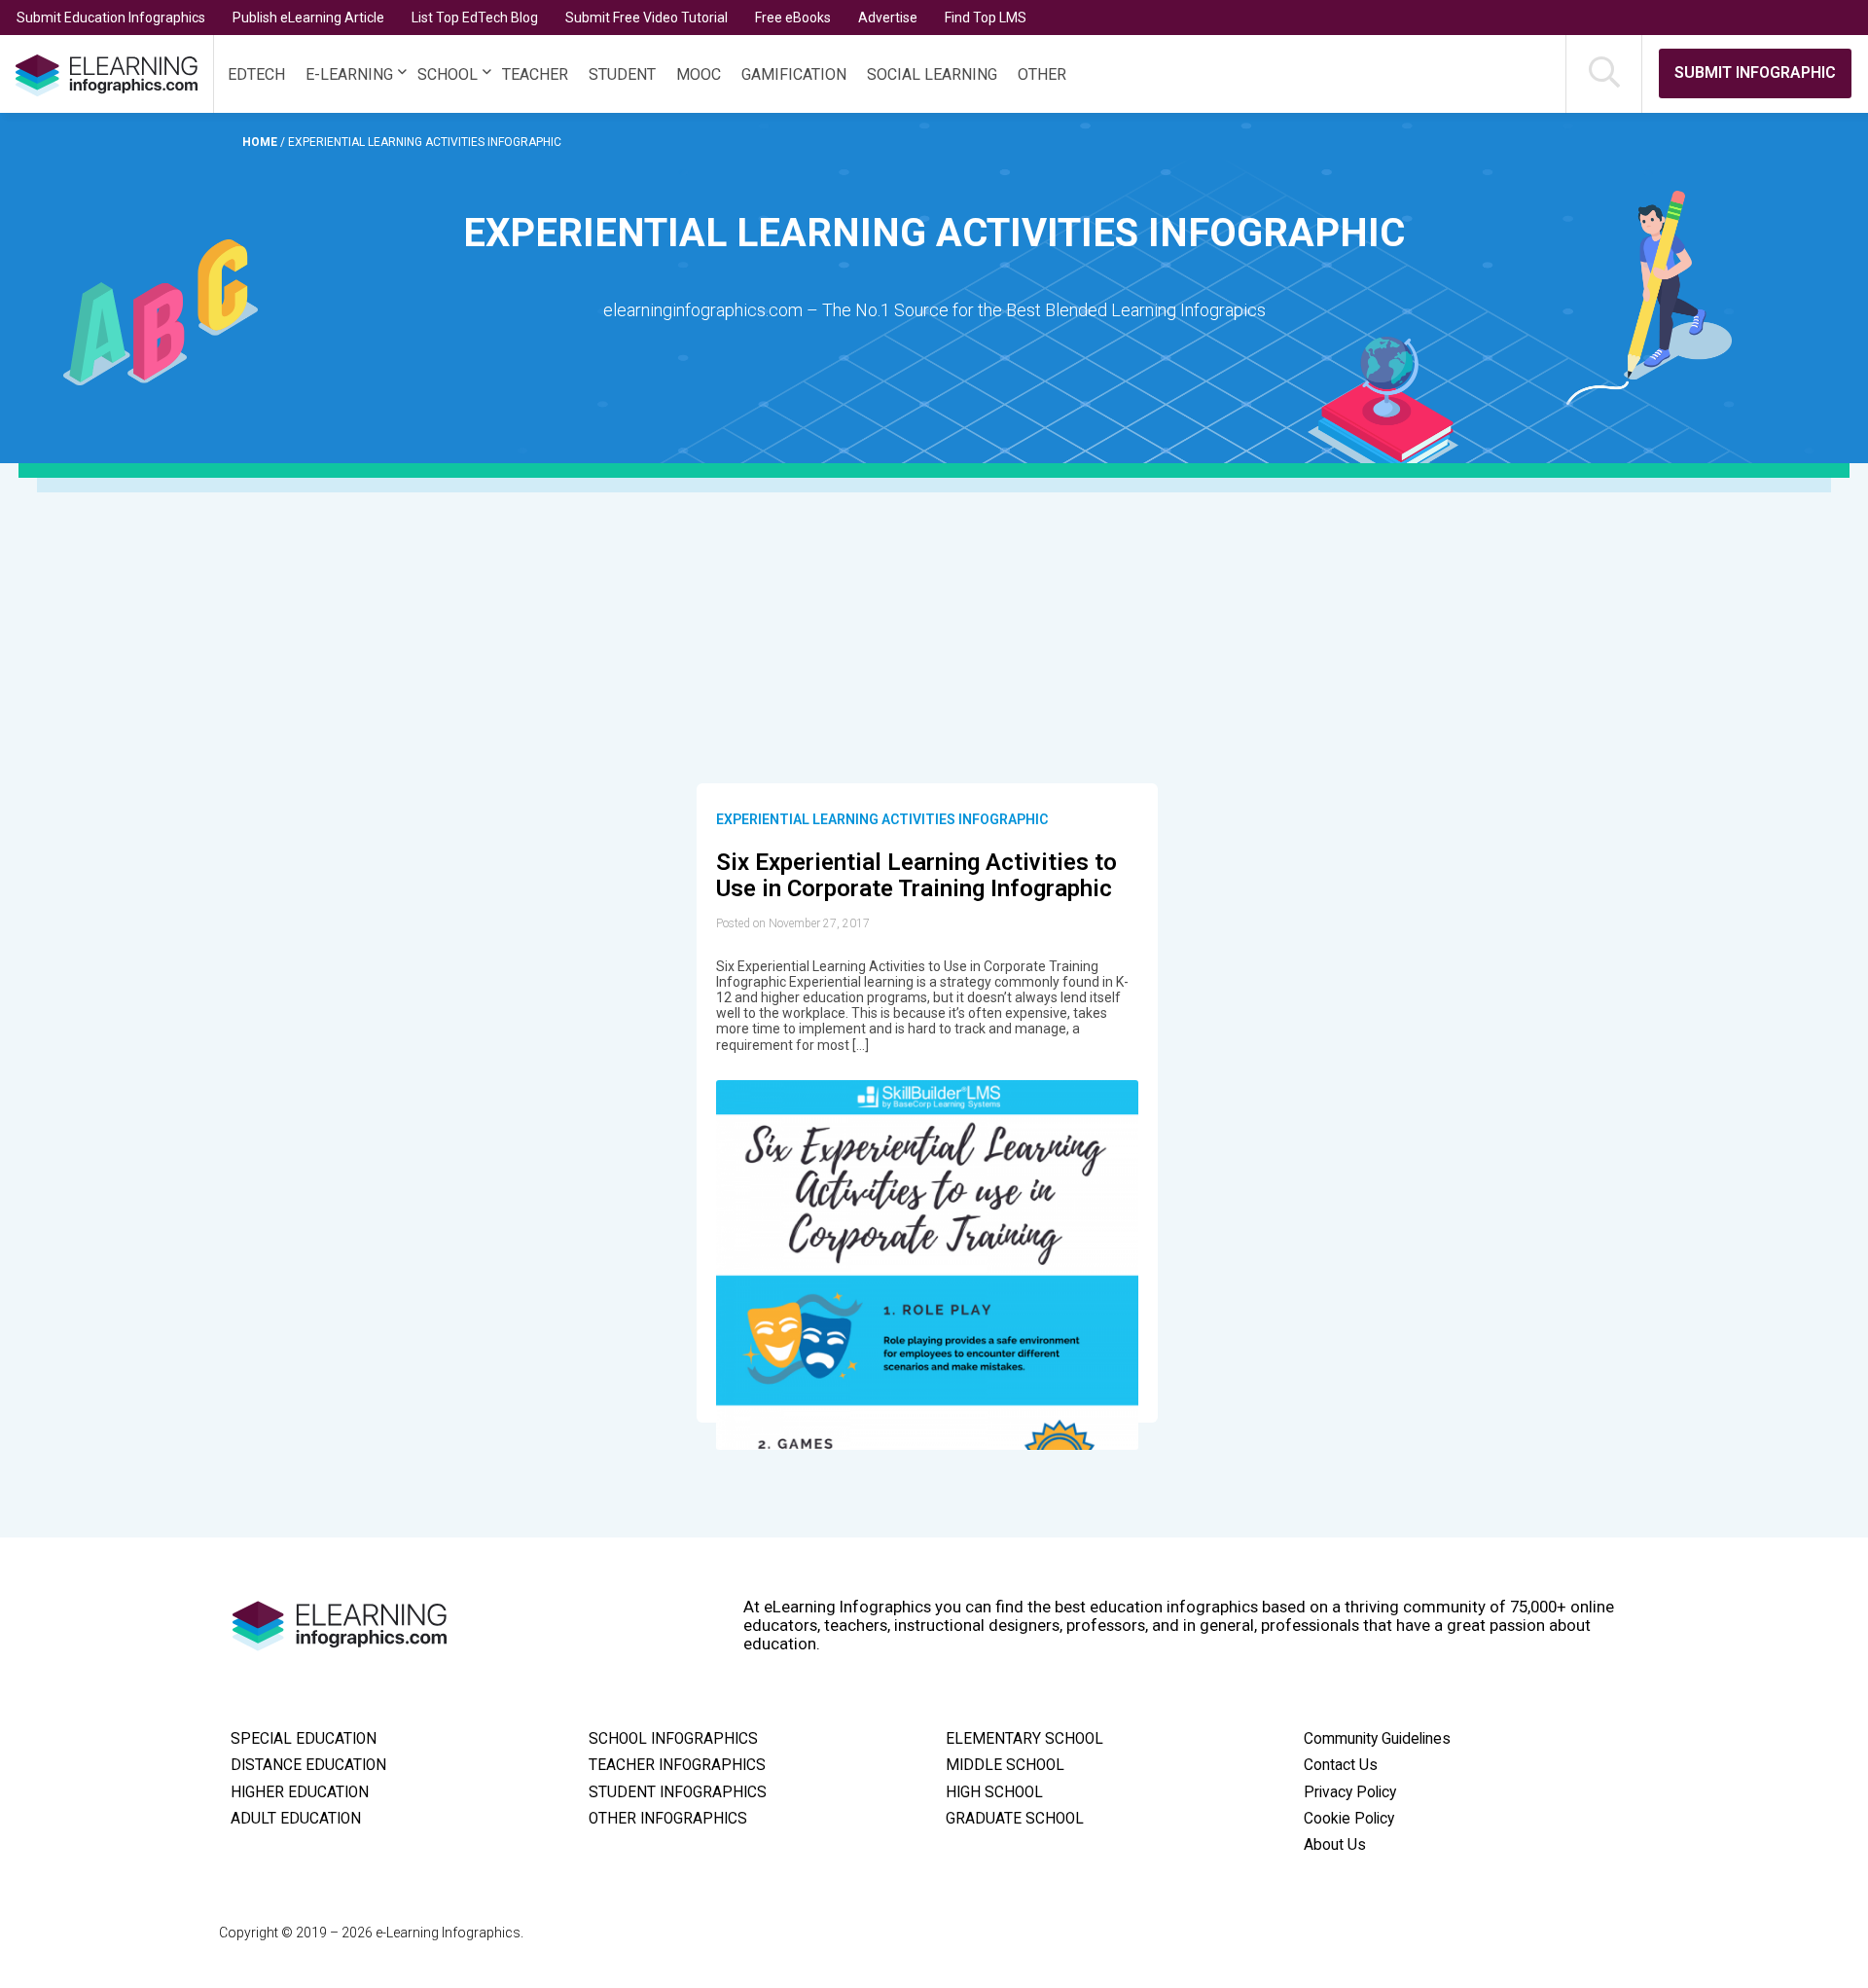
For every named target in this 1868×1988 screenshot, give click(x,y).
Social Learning (932, 74)
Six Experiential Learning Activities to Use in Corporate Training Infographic (916, 876)
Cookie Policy (1349, 1819)
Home (261, 142)
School (448, 74)
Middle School (1005, 1765)
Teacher (535, 74)
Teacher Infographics (677, 1765)
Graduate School (1015, 1819)
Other (1042, 74)
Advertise (888, 18)
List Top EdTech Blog (475, 18)
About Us (1335, 1845)
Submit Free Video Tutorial (647, 18)
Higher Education (300, 1792)
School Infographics (673, 1739)
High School (994, 1792)
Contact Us (1341, 1765)
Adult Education (296, 1819)
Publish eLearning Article (308, 18)
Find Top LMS (986, 18)
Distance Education (308, 1765)
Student (622, 74)
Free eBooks (793, 18)
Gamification (794, 74)
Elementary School (1024, 1739)
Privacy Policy (1350, 1792)
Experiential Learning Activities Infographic (882, 819)
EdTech (256, 74)
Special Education (304, 1739)
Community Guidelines (1377, 1739)
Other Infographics (668, 1819)
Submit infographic (1755, 72)
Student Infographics (678, 1792)
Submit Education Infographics (111, 18)
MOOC (699, 74)
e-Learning (349, 74)
